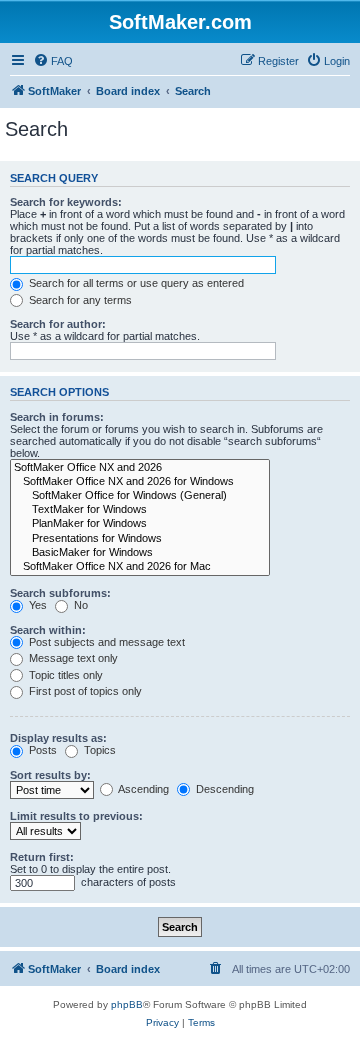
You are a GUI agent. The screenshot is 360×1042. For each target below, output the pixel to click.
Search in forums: (57, 417)
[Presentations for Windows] (140, 539)
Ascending (142, 789)
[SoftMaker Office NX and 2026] (140, 468)
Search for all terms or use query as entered (135, 283)
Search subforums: (60, 593)
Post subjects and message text (105, 642)
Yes (36, 605)
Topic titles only (64, 675)
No (79, 605)
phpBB (127, 1004)
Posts (41, 750)
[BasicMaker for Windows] (140, 553)
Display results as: (58, 738)
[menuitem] (53, 61)
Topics (98, 750)
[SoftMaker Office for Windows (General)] (140, 496)
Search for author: (58, 324)
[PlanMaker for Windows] (140, 524)
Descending (223, 789)
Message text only (72, 658)
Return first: (42, 857)
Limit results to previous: (76, 816)
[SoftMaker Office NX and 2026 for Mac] (140, 567)
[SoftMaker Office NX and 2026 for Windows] (140, 482)
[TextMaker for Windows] (140, 510)
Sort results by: (50, 775)
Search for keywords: (66, 202)
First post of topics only (84, 691)
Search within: (48, 630)
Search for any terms (79, 300)
